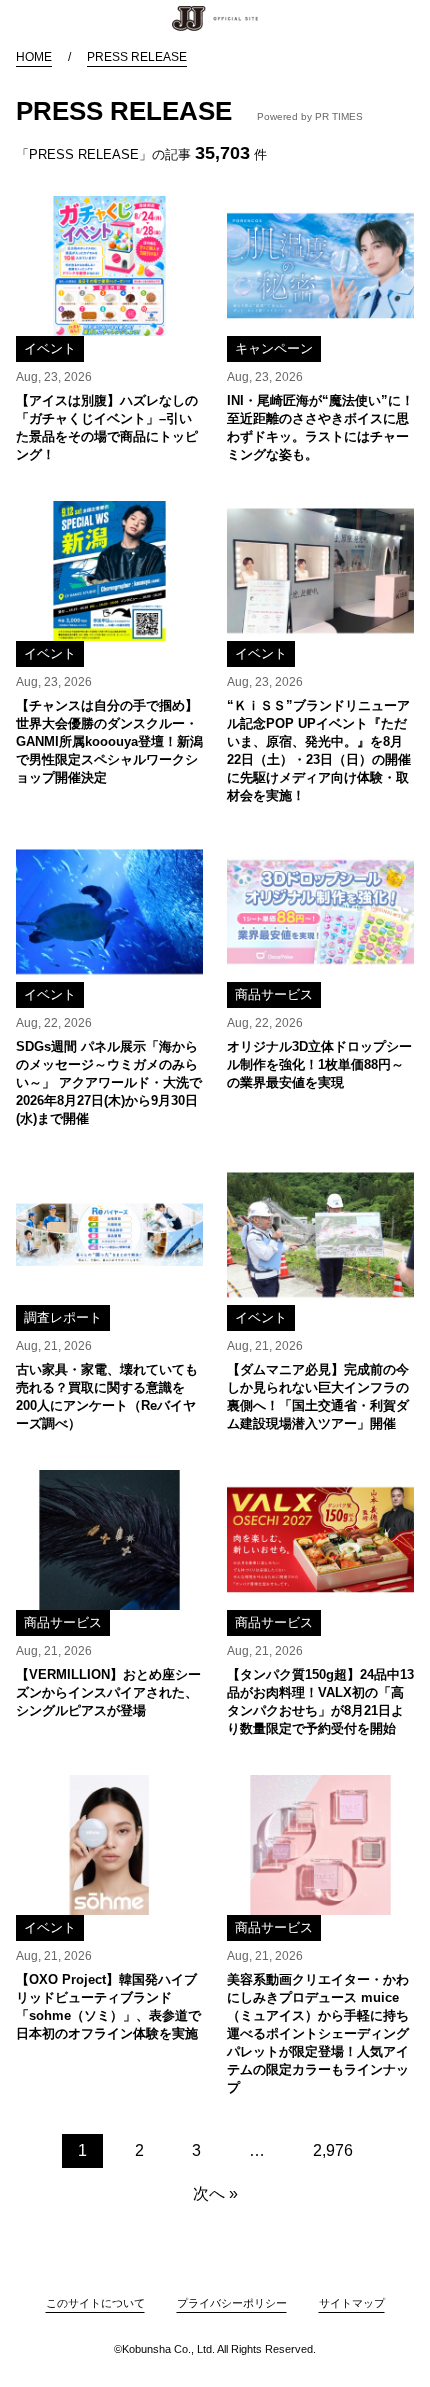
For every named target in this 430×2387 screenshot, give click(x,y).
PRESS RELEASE (137, 57)
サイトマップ (352, 2303)
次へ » (215, 2193)
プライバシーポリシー (232, 2303)
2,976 (333, 2150)
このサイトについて (95, 2303)
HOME (34, 57)
